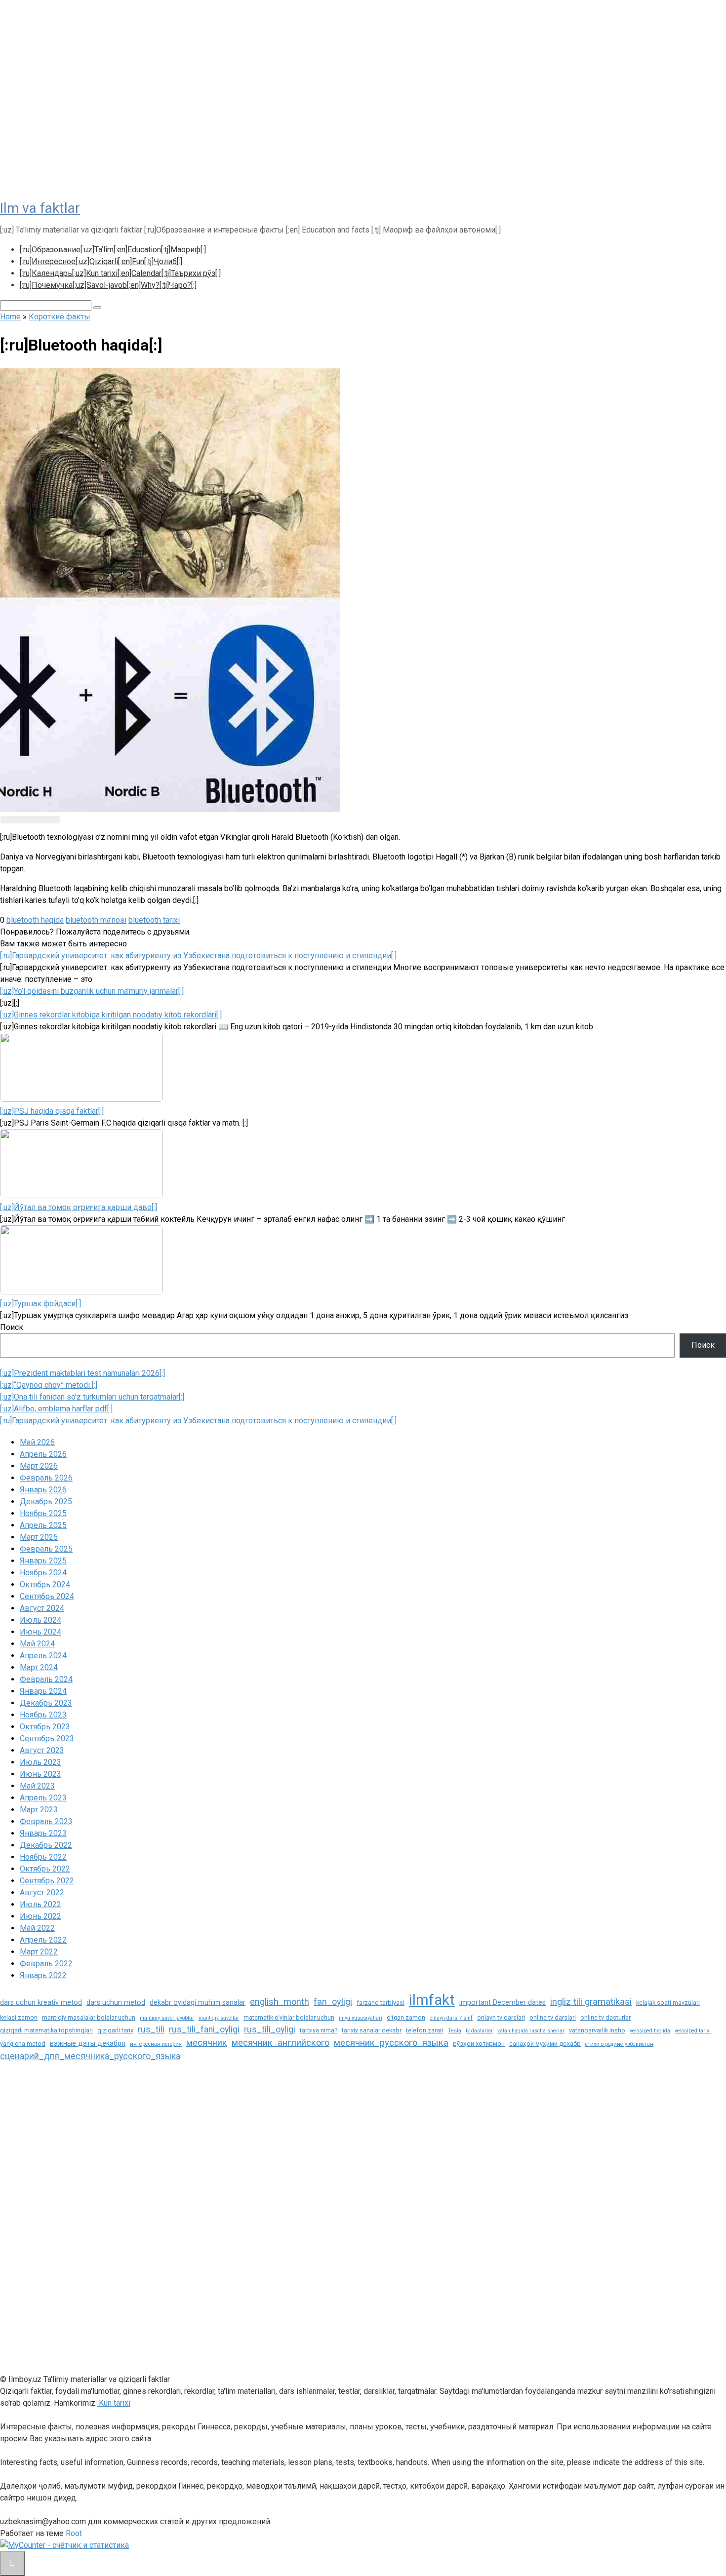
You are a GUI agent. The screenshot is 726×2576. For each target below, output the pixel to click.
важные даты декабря (88, 2043)
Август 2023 (42, 1750)
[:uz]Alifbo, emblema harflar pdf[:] (56, 1409)
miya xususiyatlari (361, 2018)
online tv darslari (553, 2017)
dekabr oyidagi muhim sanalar (198, 2002)
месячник (207, 2043)
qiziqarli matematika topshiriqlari (46, 2030)
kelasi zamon (19, 2017)
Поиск (12, 1327)
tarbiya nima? (319, 2030)
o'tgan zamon (406, 2017)
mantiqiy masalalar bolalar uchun (89, 2017)
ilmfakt (432, 2000)
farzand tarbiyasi (381, 2003)
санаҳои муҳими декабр (545, 2044)
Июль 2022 (40, 1904)
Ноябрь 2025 (43, 1513)
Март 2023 (39, 1810)
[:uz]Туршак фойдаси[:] (40, 1304)
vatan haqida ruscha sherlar (531, 2031)
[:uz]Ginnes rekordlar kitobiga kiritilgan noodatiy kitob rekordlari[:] (111, 1015)
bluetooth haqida (35, 920)
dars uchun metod (116, 2002)
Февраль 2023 (46, 1821)
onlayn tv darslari (501, 2017)
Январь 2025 (43, 1561)
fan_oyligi (333, 2002)
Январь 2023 (43, 1833)
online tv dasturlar (605, 2017)
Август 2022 (42, 1893)
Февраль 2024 (46, 1679)
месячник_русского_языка (391, 2043)
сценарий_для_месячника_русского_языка (90, 2056)
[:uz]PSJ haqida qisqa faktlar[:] (52, 1111)
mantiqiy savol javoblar (167, 2018)
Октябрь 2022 (45, 1869)
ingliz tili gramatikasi (591, 2002)
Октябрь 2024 (45, 1584)
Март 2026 (39, 1466)
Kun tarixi (114, 2403)
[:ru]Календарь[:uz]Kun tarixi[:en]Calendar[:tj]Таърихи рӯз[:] (120, 273)
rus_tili (151, 2030)
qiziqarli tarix (115, 2030)
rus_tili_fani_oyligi (204, 2030)
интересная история (156, 2044)
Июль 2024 (40, 1620)
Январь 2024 (43, 1691)
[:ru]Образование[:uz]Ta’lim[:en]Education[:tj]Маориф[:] (113, 250)
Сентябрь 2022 (47, 1881)
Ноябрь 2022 (43, 1857)
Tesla (455, 2031)
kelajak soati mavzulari (668, 2003)
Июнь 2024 (40, 1632)
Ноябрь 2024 (43, 1573)
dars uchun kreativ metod (41, 2002)
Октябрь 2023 (45, 1727)
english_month (280, 2002)
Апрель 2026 (43, 1454)
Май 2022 (37, 1928)
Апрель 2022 (43, 1940)
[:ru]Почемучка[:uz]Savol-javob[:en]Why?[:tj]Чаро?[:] (108, 285)
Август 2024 (42, 1608)
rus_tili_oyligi (270, 2030)
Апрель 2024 (43, 1656)
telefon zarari (425, 2030)
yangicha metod (23, 2044)
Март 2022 (39, 1952)
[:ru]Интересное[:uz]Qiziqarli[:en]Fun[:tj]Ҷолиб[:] (101, 261)
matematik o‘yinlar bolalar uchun (289, 2017)
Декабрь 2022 (46, 1845)
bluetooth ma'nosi (96, 920)
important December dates (503, 2002)
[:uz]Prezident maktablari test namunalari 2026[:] (82, 1373)
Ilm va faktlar (40, 208)
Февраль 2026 (46, 1478)
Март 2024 (39, 1667)
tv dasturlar (479, 2031)
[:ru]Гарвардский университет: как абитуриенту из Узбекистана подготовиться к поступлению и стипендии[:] (198, 956)
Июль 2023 (40, 1762)
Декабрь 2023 (46, 1703)
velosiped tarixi (693, 2031)
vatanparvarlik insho (597, 2030)
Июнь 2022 (40, 1916)
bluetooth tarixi (154, 920)
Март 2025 (39, 1537)
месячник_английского (281, 2043)
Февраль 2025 (46, 1549)
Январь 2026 (43, 1490)
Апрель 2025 (43, 1525)
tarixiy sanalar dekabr (372, 2030)
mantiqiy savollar (219, 2018)
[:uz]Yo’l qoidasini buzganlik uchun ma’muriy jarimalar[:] (92, 991)
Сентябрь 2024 (47, 1596)
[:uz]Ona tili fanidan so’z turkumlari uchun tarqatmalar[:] (92, 1397)
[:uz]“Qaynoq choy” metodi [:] (49, 1385)
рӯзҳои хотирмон (479, 2044)
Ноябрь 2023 (43, 1715)
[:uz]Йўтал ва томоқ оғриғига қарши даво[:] (79, 1207)
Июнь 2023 (40, 1774)
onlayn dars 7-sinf (451, 2018)
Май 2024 (37, 1644)
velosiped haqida (650, 2031)
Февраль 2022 (46, 1964)
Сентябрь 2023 (47, 1738)
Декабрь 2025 (46, 1502)
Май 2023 (37, 1786)
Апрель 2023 (43, 1798)
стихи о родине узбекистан (619, 2044)
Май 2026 (37, 1442)
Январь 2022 (43, 1975)
